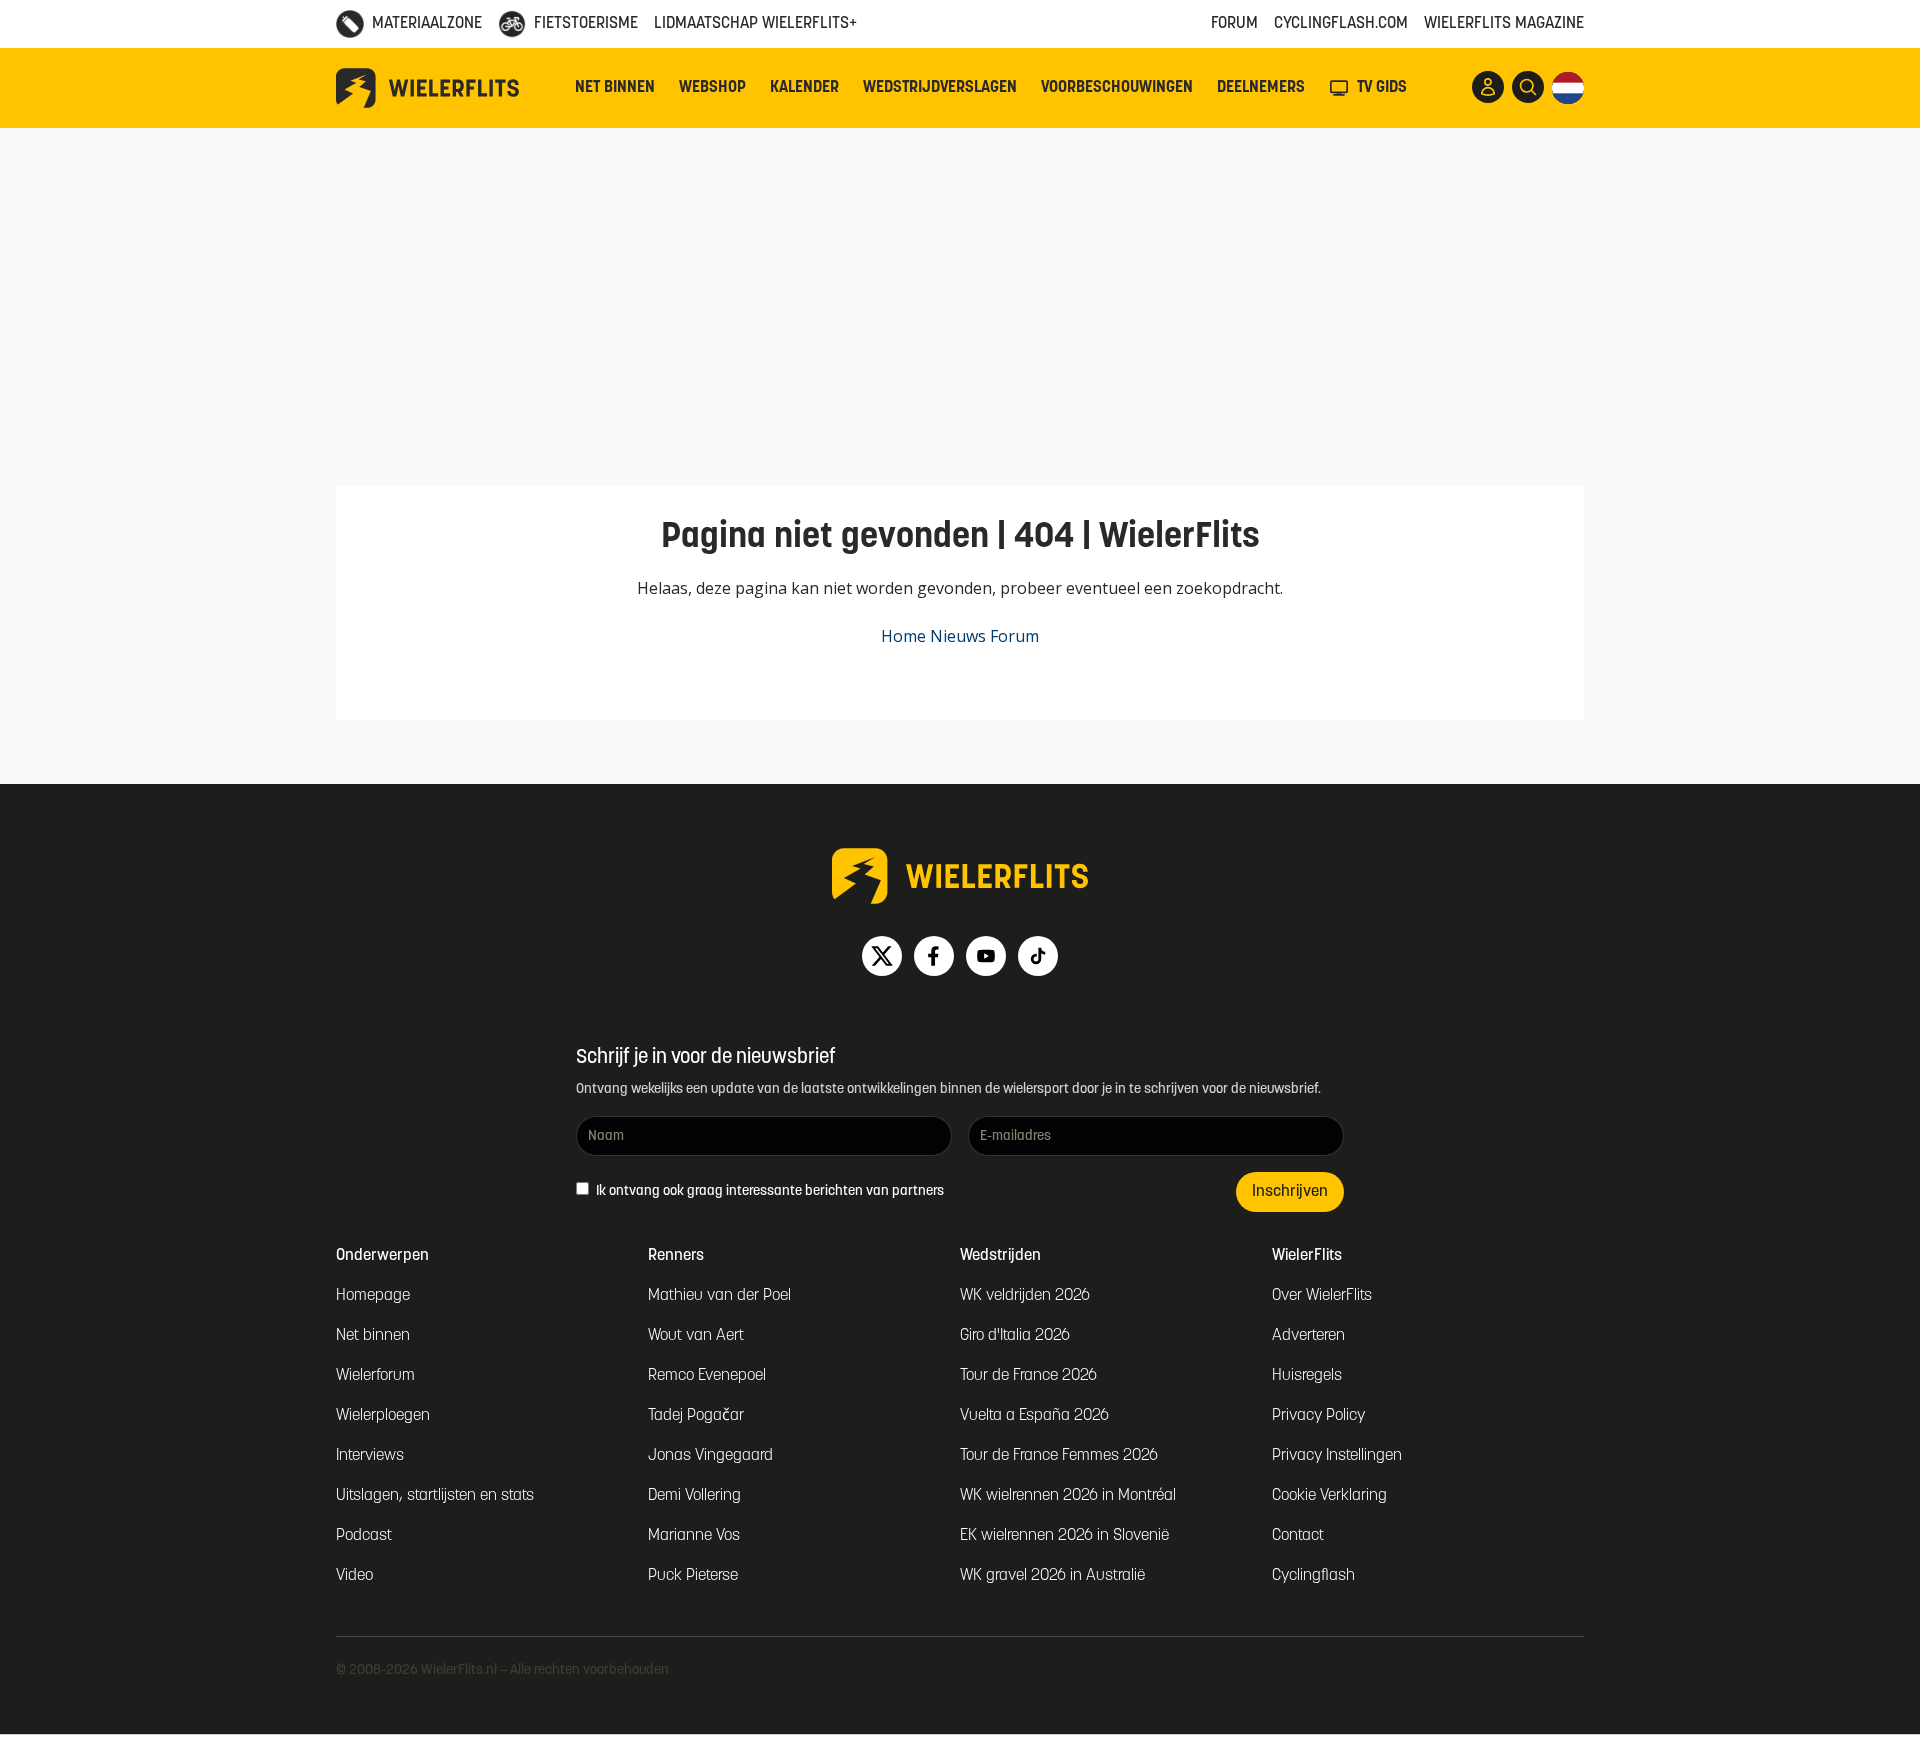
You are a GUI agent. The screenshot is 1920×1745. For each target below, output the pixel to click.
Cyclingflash (1313, 1576)
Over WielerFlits (1322, 1296)
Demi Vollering (694, 1496)
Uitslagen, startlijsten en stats (435, 1496)
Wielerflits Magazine (1504, 24)
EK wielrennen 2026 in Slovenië (1064, 1536)
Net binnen (615, 88)
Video (354, 1576)
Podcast (364, 1536)
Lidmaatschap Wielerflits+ (755, 24)
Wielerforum (375, 1376)
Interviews (370, 1456)
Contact (1298, 1536)
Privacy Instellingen (1337, 1456)
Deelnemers (1261, 88)
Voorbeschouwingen (1117, 88)
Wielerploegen (383, 1416)
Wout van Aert (696, 1336)
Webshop (712, 88)
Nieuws (958, 636)
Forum (1234, 24)
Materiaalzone (427, 24)
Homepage (373, 1296)
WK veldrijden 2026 (1025, 1296)
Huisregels (1307, 1376)
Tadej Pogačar (696, 1416)
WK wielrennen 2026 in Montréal (1068, 1496)
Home (903, 636)
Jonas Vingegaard (710, 1456)
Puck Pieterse (693, 1576)
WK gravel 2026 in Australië (1052, 1576)
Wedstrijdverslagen (940, 88)
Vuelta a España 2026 (1034, 1416)
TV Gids (1382, 88)
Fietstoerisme (586, 24)
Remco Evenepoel (707, 1376)
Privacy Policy (1318, 1416)
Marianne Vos (694, 1536)
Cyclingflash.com (1341, 24)
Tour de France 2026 (1028, 1376)
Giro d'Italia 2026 (1015, 1336)
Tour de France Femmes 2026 (1059, 1456)
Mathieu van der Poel (719, 1296)
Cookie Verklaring (1329, 1496)
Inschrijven (1290, 1192)
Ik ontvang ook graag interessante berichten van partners (768, 1191)
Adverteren (1308, 1336)
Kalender (804, 88)
